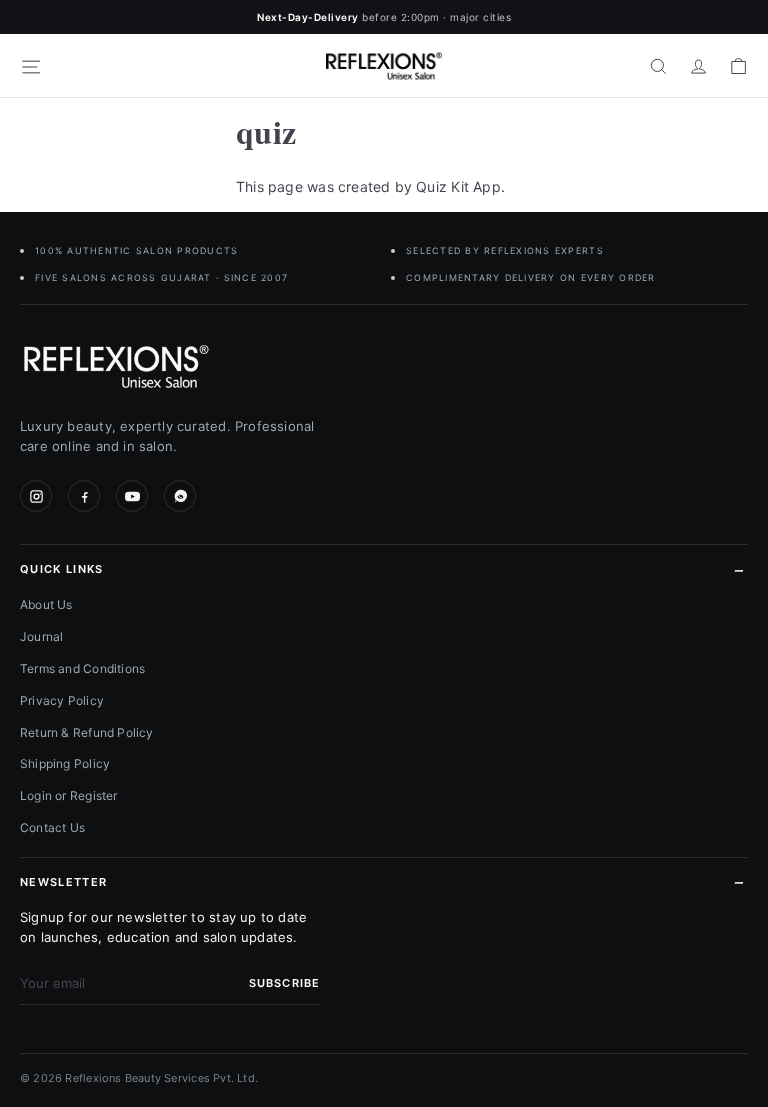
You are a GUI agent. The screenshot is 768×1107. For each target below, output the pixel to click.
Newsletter (63, 882)
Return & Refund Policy (87, 732)
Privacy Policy (62, 700)
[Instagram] (36, 496)
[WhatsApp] (180, 496)
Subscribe (284, 983)
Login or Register (69, 795)
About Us (46, 604)
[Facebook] (84, 496)
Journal (41, 636)
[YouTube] (132, 496)
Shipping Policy (65, 763)
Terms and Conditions (82, 668)
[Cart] (738, 66)
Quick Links (62, 569)
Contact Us (52, 827)
